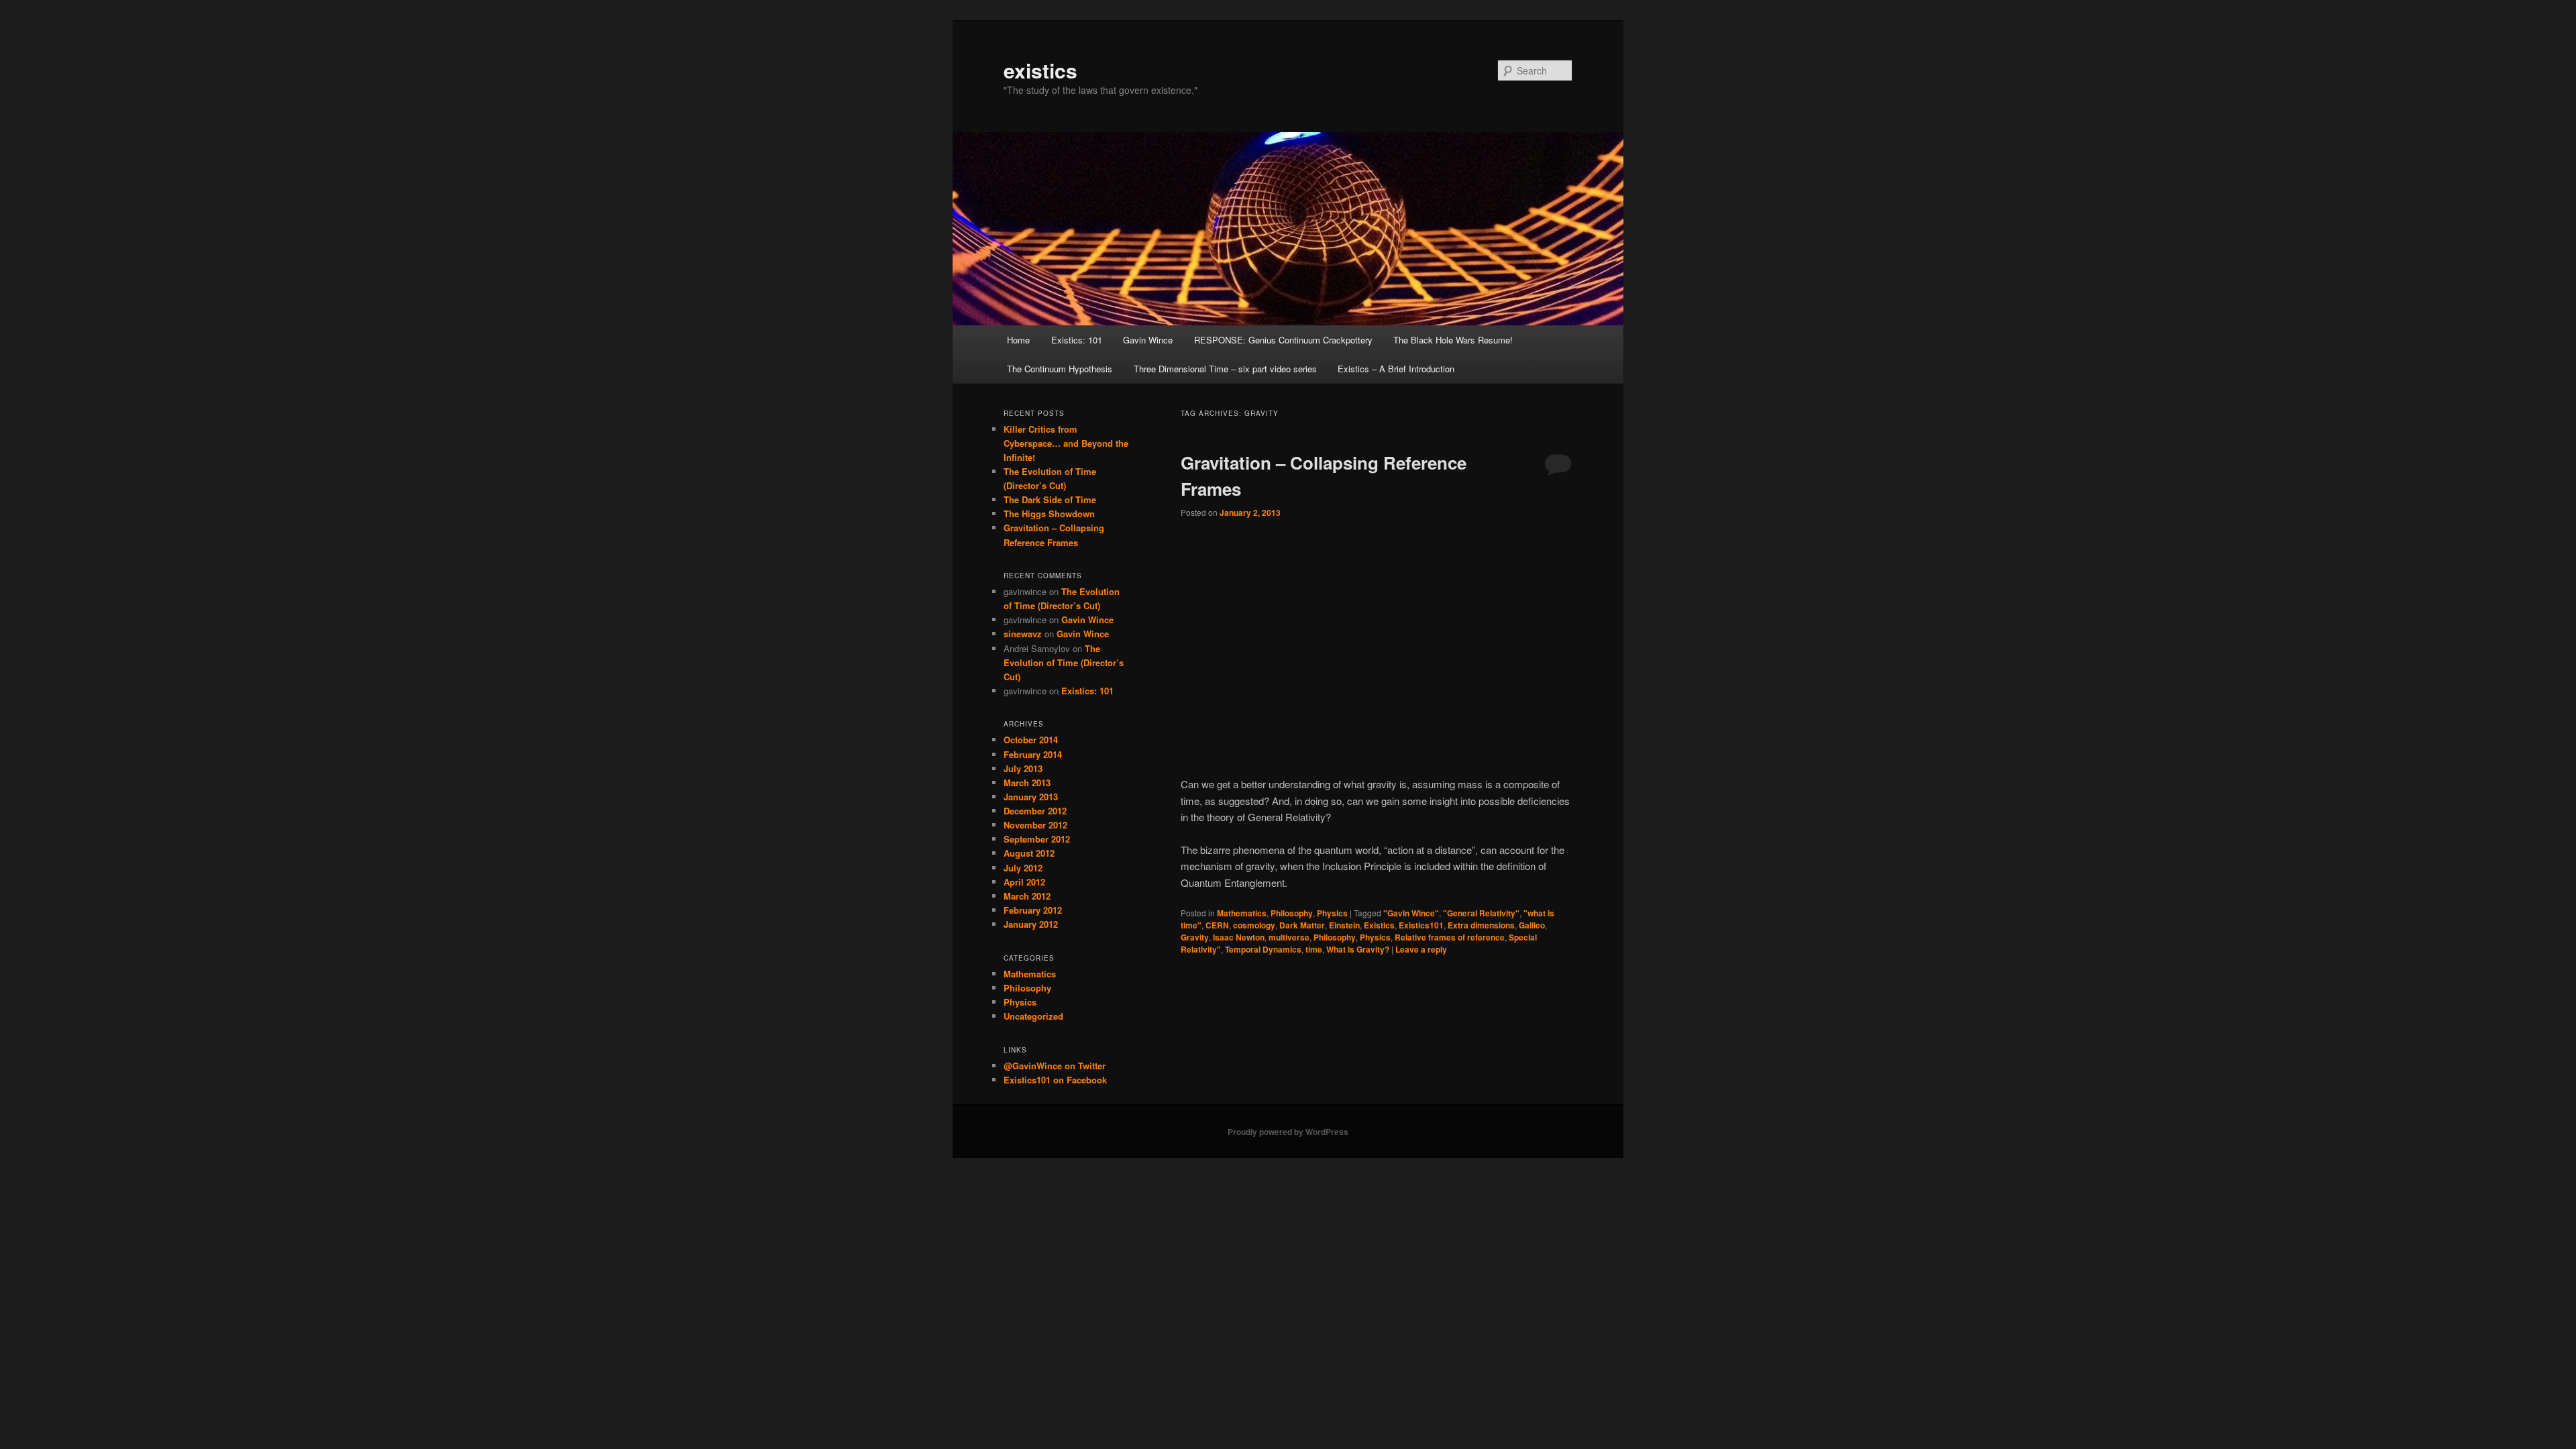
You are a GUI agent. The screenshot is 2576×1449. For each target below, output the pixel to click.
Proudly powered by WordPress (1288, 1132)
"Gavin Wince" (1411, 913)
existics (1040, 70)
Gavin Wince (1148, 340)
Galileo (1532, 925)
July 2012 (1023, 868)
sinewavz (1023, 634)
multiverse (1289, 937)
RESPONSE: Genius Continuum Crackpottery (1283, 340)
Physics (1332, 913)
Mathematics (1242, 913)
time (1314, 949)
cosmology (1254, 925)
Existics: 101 (1077, 340)
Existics (1379, 925)
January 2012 (1031, 924)
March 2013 (1027, 783)
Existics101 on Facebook (1055, 1080)
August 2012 (1029, 853)
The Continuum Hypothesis (1060, 369)
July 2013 (1023, 768)
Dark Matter (1302, 925)
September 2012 (1037, 839)
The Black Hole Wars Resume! (1453, 340)
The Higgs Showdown (1049, 514)
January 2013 (1031, 797)
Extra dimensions (1481, 925)
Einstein (1344, 925)
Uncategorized (1033, 1016)
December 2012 (1035, 811)
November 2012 (1035, 825)
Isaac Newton (1239, 937)
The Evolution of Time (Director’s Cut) (1064, 662)
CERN (1217, 925)
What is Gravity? (1358, 949)
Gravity (1195, 937)
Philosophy (1292, 913)
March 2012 (1027, 896)
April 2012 (1024, 882)
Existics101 (1421, 925)
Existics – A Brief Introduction (1396, 369)
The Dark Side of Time (1050, 499)
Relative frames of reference (1450, 937)
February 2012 (1033, 910)
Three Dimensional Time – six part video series (1225, 369)
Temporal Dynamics (1263, 949)
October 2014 (1031, 740)
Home (1018, 340)
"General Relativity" (1481, 913)
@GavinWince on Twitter (1055, 1066)
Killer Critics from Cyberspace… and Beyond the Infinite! (1066, 443)
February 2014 (1033, 754)
